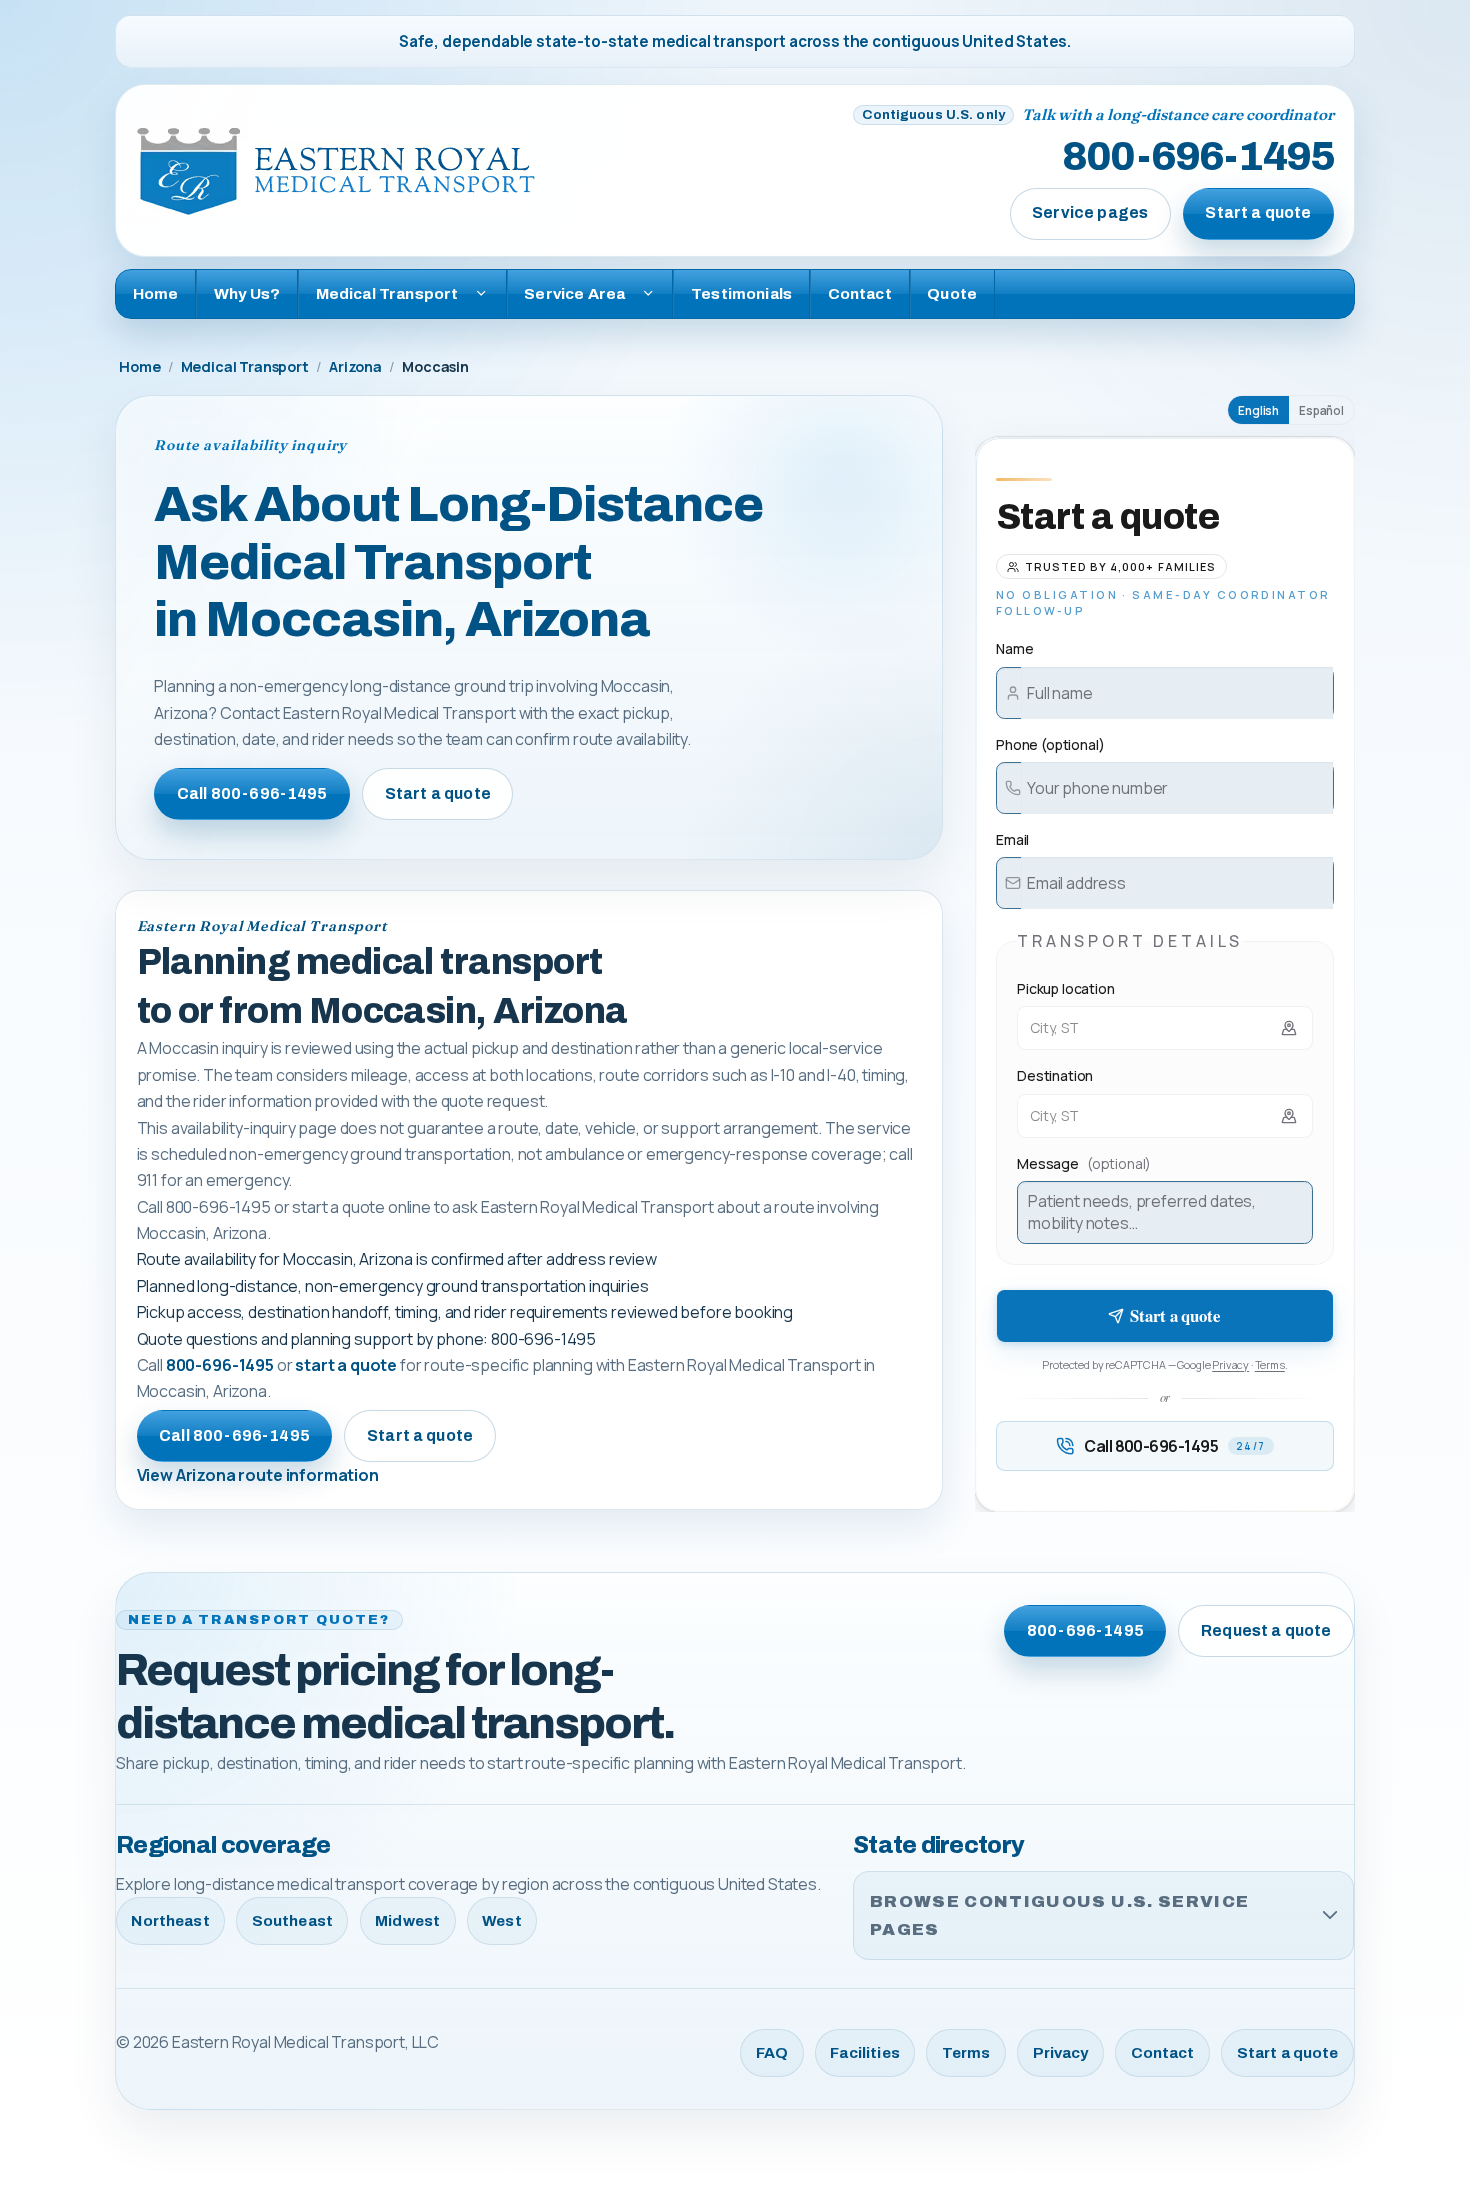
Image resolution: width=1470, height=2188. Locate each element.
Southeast (292, 1921)
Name (1014, 648)
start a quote (346, 1365)
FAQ (772, 2053)
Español (1321, 410)
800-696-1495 (1198, 158)
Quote (952, 293)
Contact (860, 293)
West (502, 1921)
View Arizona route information (258, 1475)
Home (156, 293)
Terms (1270, 1364)
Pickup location (1066, 988)
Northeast (170, 1921)
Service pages (1090, 212)
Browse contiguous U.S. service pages (1059, 1915)
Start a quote (1258, 212)
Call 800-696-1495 (252, 793)
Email (1012, 839)
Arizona (355, 366)
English (1258, 410)
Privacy (1230, 1364)
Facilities (865, 2053)
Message (1084, 1163)
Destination (1055, 1075)
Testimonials (741, 293)
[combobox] (1165, 1028)
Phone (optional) (1050, 744)
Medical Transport (245, 366)
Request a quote (1266, 1630)
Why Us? (247, 293)
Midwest (407, 1921)
